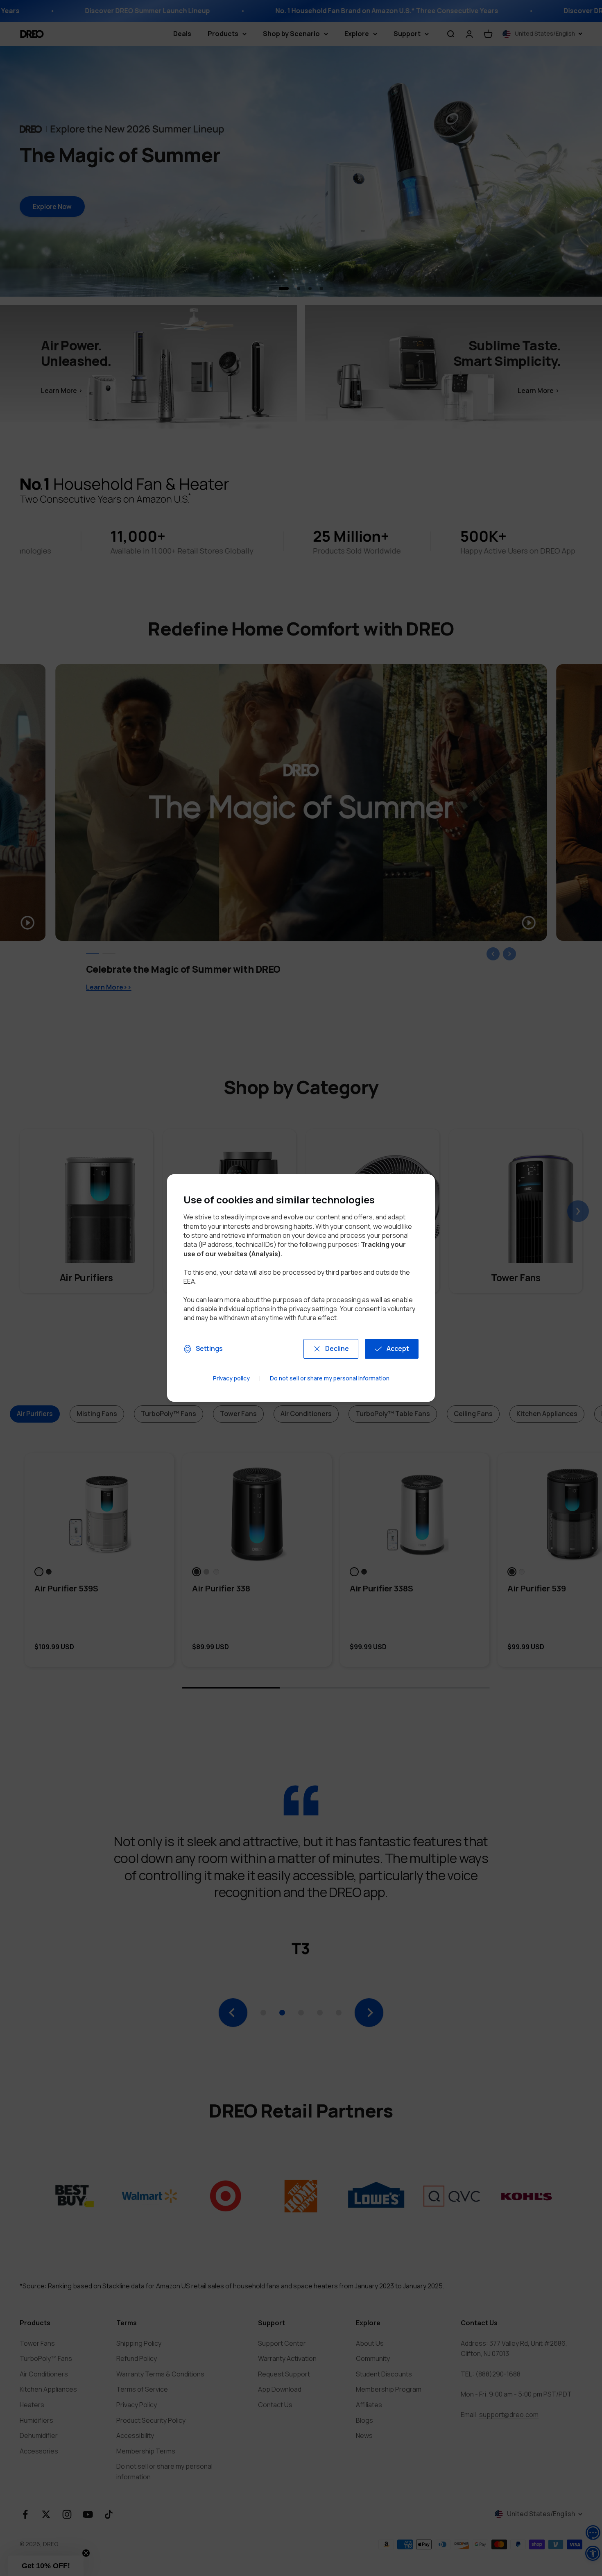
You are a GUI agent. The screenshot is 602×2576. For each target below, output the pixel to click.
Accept (398, 1348)
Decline (337, 1348)
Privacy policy (231, 1379)
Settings (209, 1348)
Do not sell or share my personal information (330, 1379)
